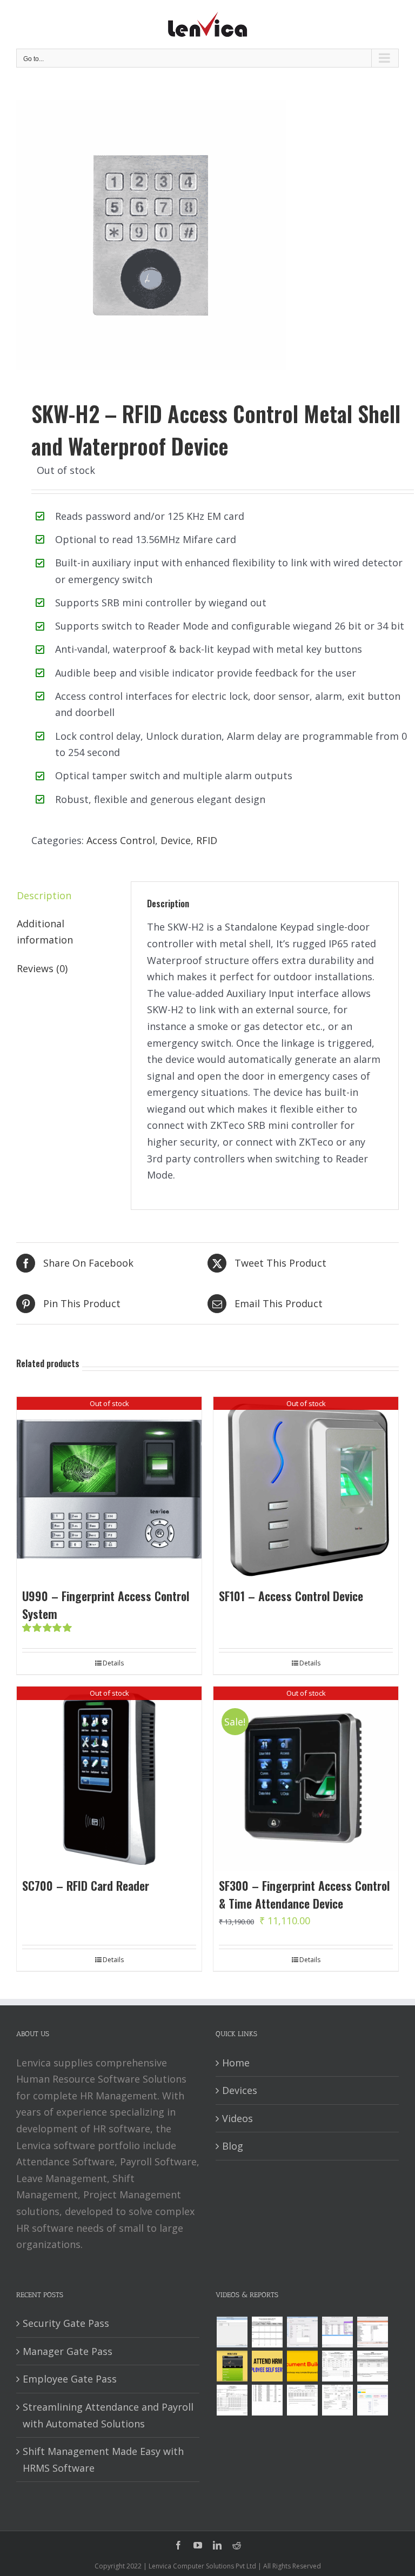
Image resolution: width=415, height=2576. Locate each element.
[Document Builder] (302, 2366)
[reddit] (237, 2545)
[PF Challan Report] (337, 2400)
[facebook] (178, 2545)
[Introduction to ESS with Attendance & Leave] (232, 2366)
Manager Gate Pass (68, 2351)
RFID (207, 840)
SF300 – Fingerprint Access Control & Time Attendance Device (304, 1894)
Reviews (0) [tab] (42, 968)
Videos (237, 2118)
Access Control (121, 840)
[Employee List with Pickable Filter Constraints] (372, 2332)
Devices (240, 2090)
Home (236, 2063)
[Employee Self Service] (267, 2366)
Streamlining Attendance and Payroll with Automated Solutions (108, 2415)
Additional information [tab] (45, 932)
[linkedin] (217, 2545)
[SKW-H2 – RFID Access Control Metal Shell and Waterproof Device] (207, 235)
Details (113, 1663)
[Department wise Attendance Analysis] (267, 2332)
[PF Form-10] (372, 2366)
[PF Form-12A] (337, 2366)
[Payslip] (372, 2400)
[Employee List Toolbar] (337, 2332)
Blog (233, 2146)
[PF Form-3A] (302, 2400)
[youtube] (198, 2545)
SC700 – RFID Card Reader (86, 1885)
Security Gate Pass (66, 2323)
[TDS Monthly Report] (267, 2400)
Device (176, 840)
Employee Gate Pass (70, 2379)
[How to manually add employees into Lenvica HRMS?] (302, 2332)
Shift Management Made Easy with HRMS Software (103, 2460)
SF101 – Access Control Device (291, 1596)
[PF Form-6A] (232, 2400)
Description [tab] (44, 895)
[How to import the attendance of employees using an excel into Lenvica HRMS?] (232, 2332)
